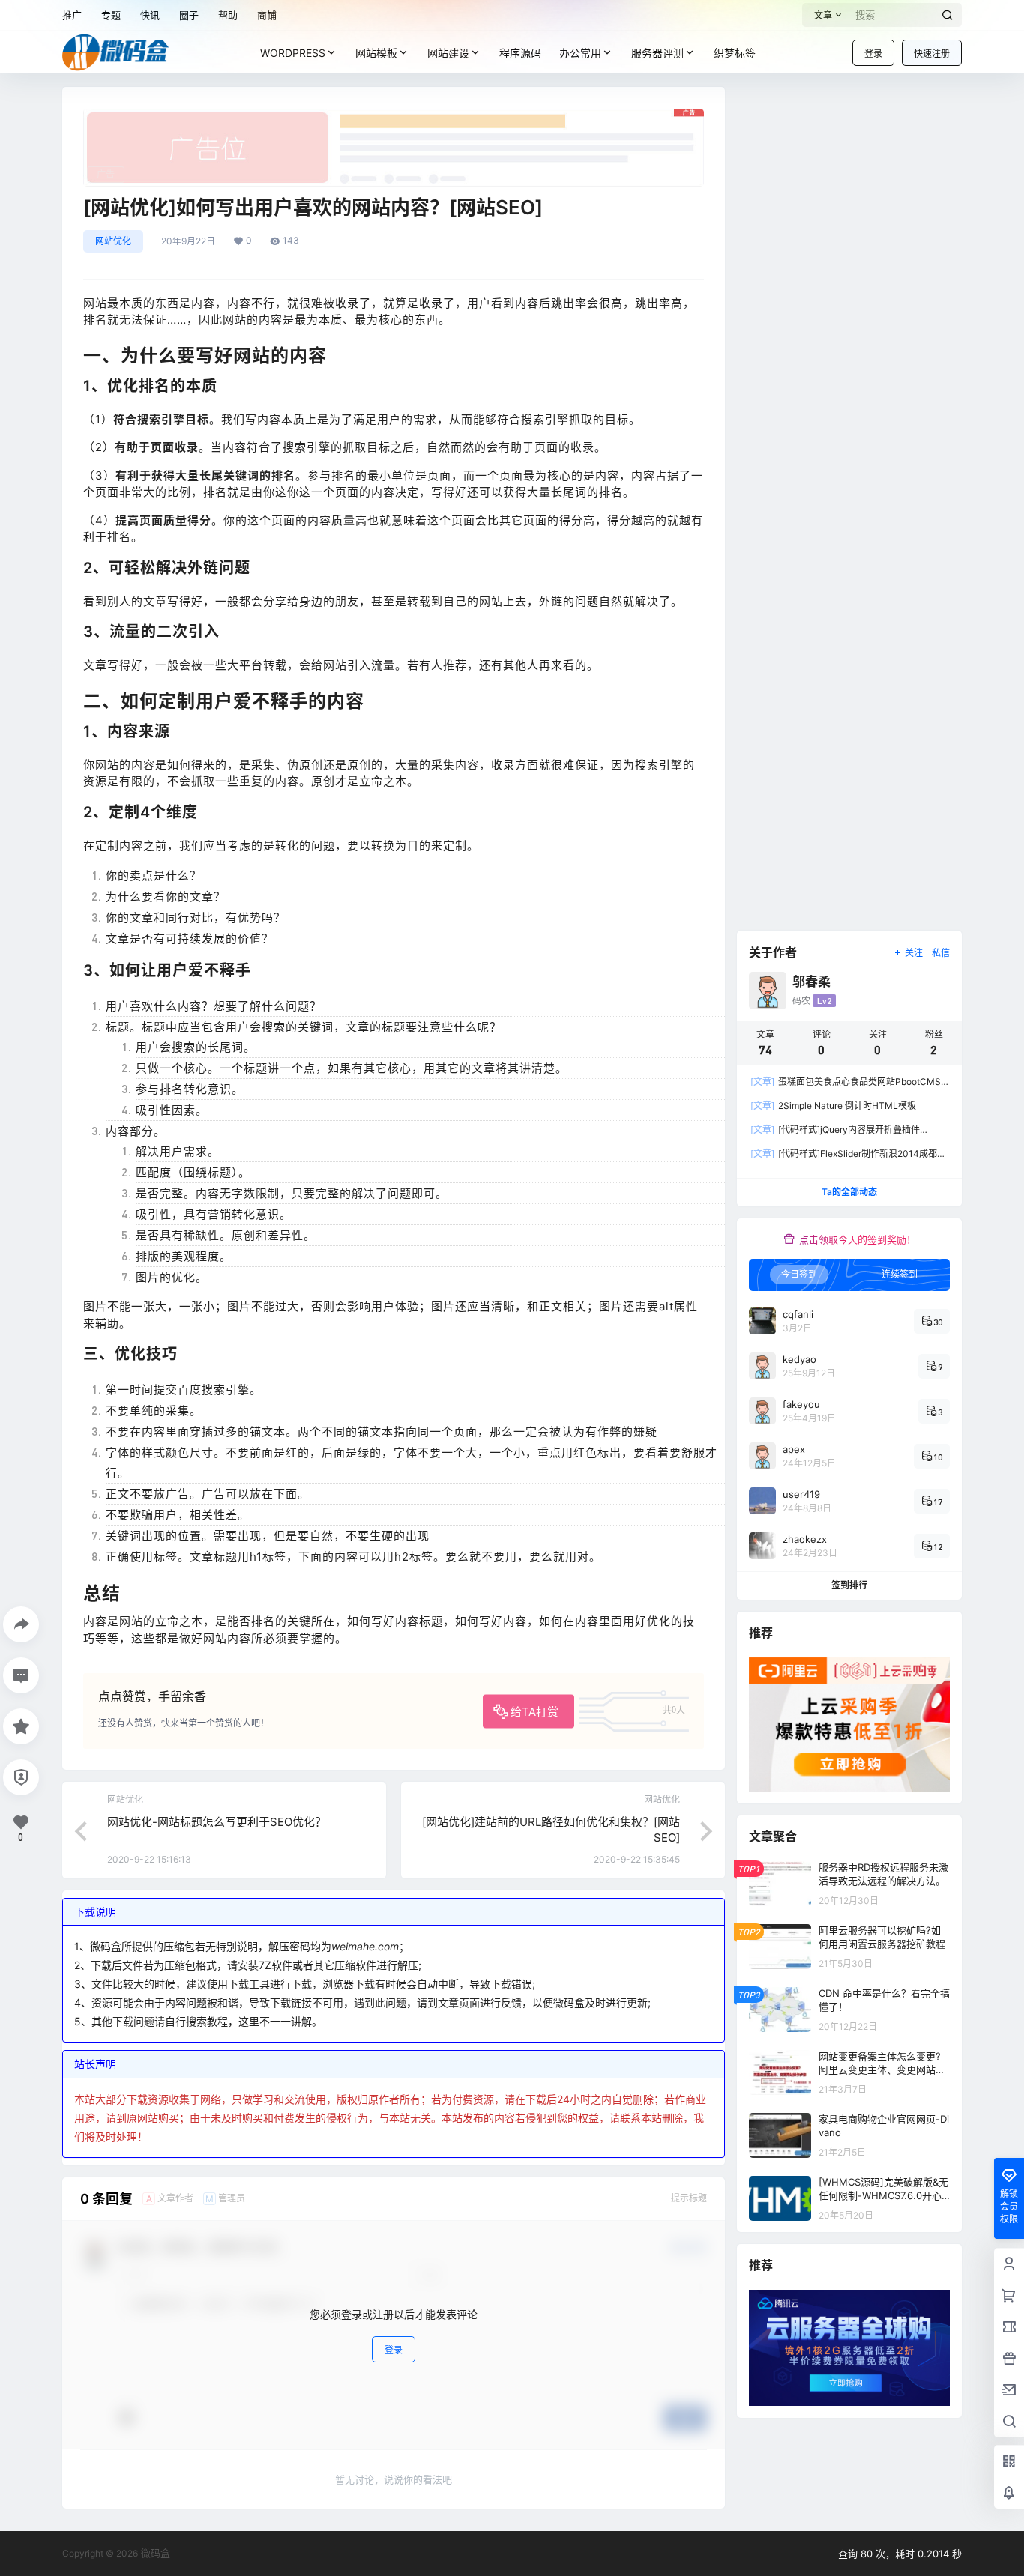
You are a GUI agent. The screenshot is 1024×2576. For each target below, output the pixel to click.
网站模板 (376, 53)
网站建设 (448, 53)
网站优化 (113, 241)
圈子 (189, 15)
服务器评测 (657, 53)
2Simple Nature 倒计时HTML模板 (833, 1106)
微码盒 (154, 2553)
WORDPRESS (293, 53)
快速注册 (932, 54)
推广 (72, 15)
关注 (914, 953)
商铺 (267, 15)
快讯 (150, 15)
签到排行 (849, 1585)
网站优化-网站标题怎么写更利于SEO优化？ (217, 1822)
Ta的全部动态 (849, 1192)
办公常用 (580, 53)
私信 (941, 953)
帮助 (228, 15)
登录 (873, 54)
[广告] (394, 116)
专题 (111, 15)
